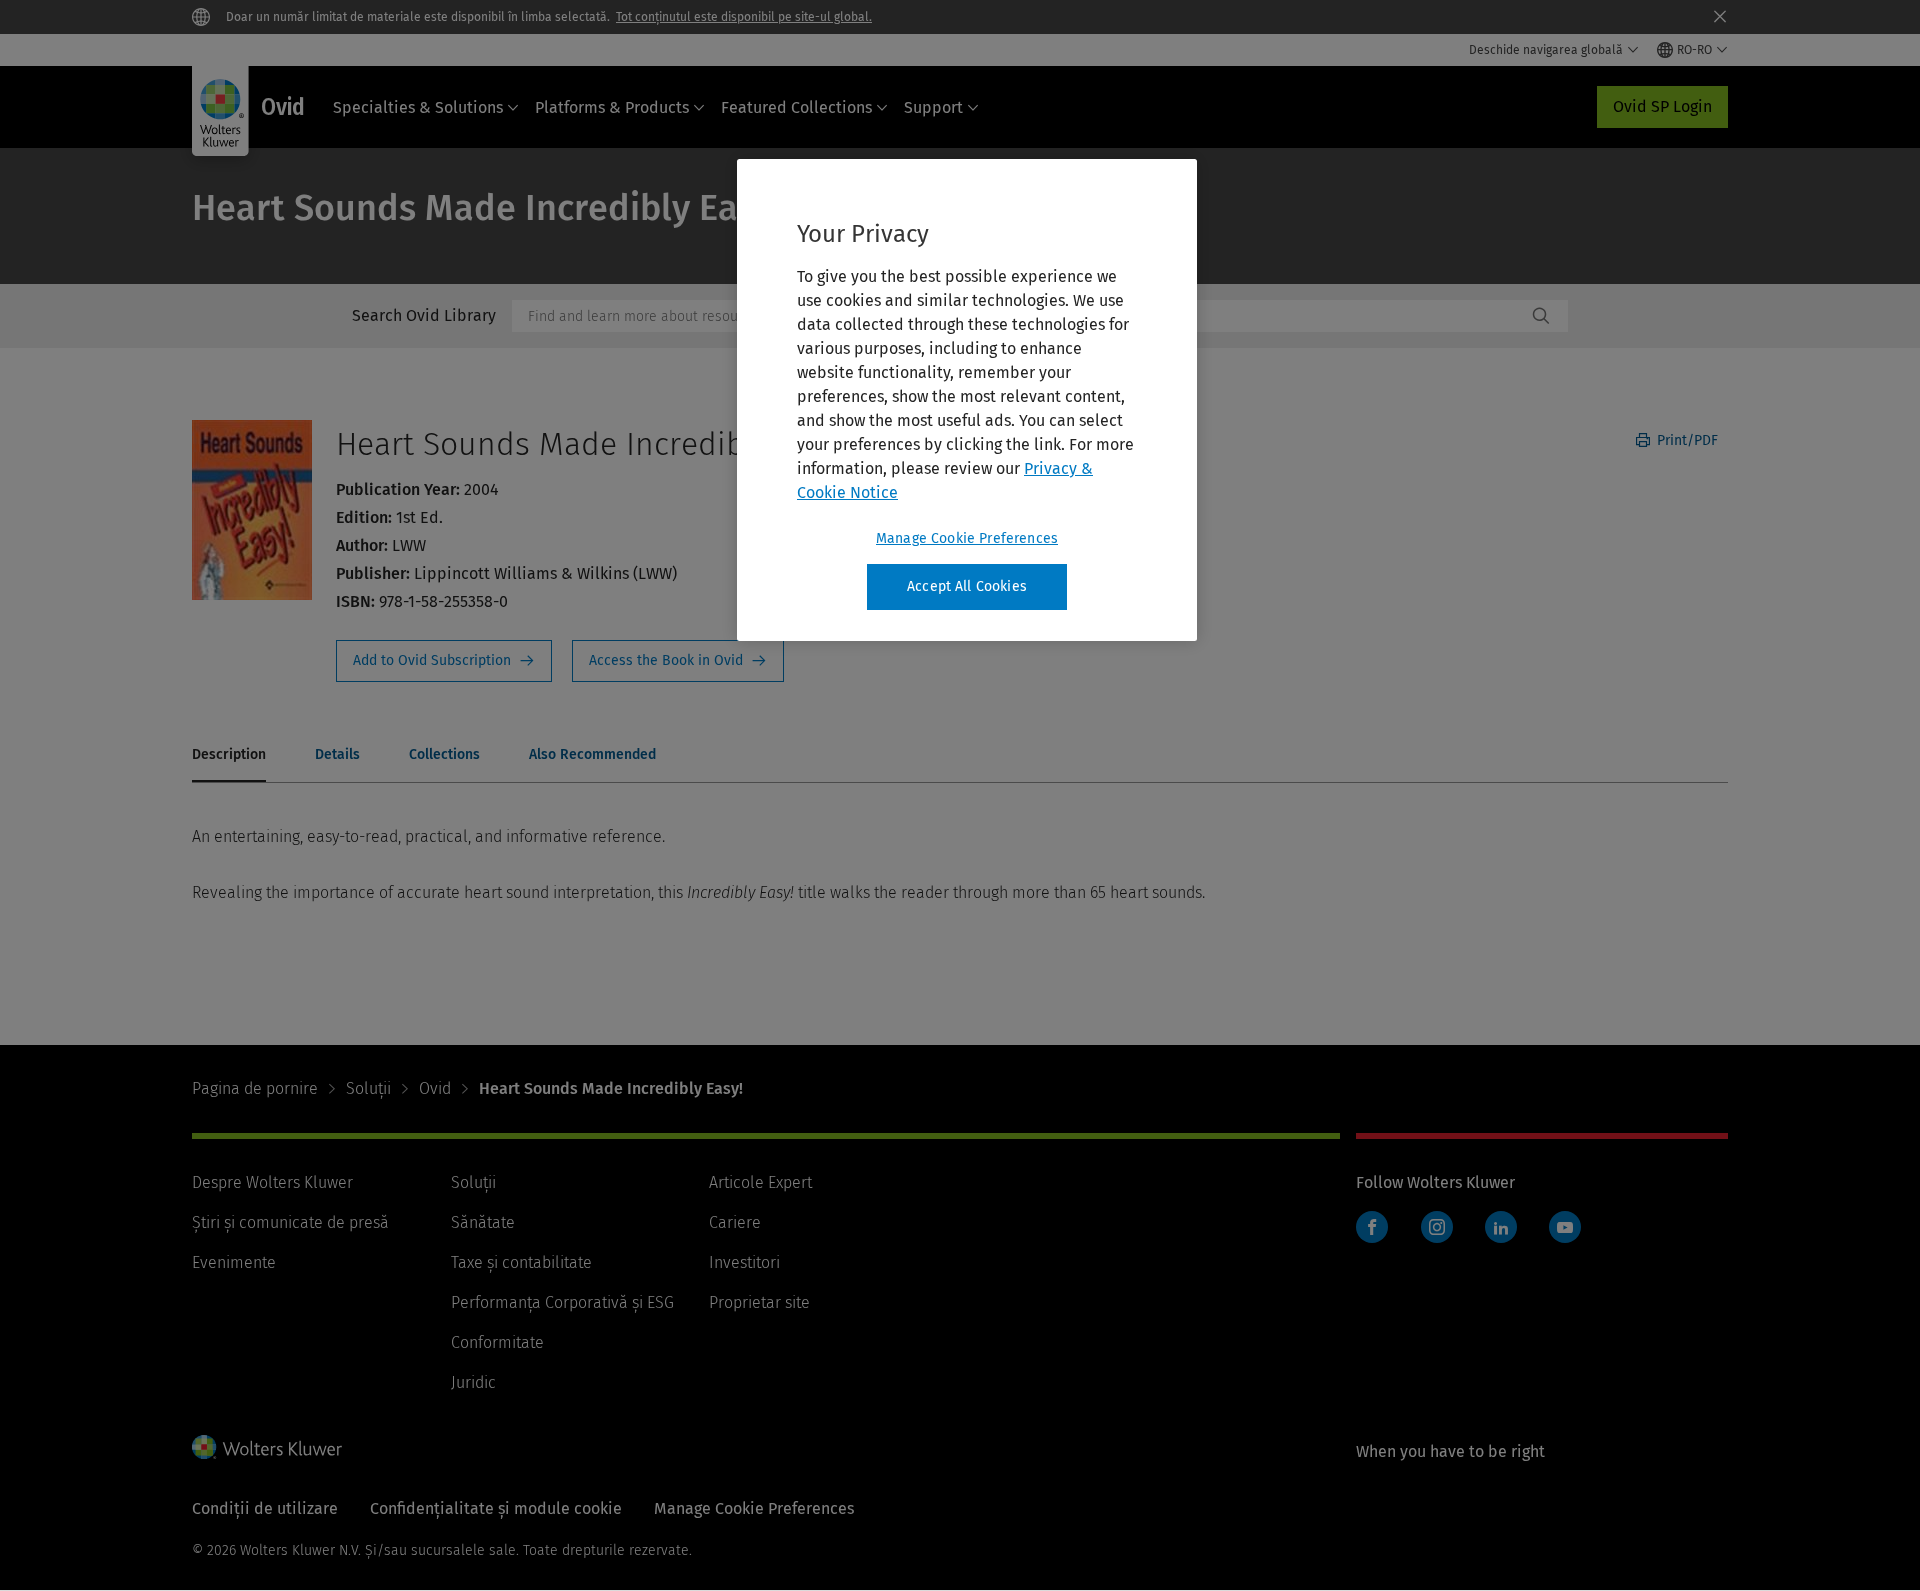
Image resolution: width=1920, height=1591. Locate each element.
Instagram (1437, 1227)
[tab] (229, 756)
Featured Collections (796, 107)
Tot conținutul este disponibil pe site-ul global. (744, 17)
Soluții (368, 1088)
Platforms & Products (612, 107)
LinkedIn (1501, 1227)
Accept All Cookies (967, 586)
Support (933, 107)
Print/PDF (1685, 440)
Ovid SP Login (1662, 106)
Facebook (1372, 1227)
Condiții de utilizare (265, 1508)
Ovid (435, 1088)
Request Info (444, 661)
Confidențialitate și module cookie (496, 1508)
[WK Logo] (267, 1447)
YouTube (1565, 1227)
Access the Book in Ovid (678, 661)
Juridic (473, 1382)
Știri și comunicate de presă (290, 1222)
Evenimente (234, 1262)
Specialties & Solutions (418, 107)
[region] (967, 400)
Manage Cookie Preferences (967, 538)
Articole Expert (760, 1182)
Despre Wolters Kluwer (272, 1182)
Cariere (735, 1222)
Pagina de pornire (255, 1088)
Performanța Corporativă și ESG (562, 1302)
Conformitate (497, 1342)
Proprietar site (759, 1302)
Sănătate (483, 1222)
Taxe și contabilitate (521, 1262)
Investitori (744, 1262)
